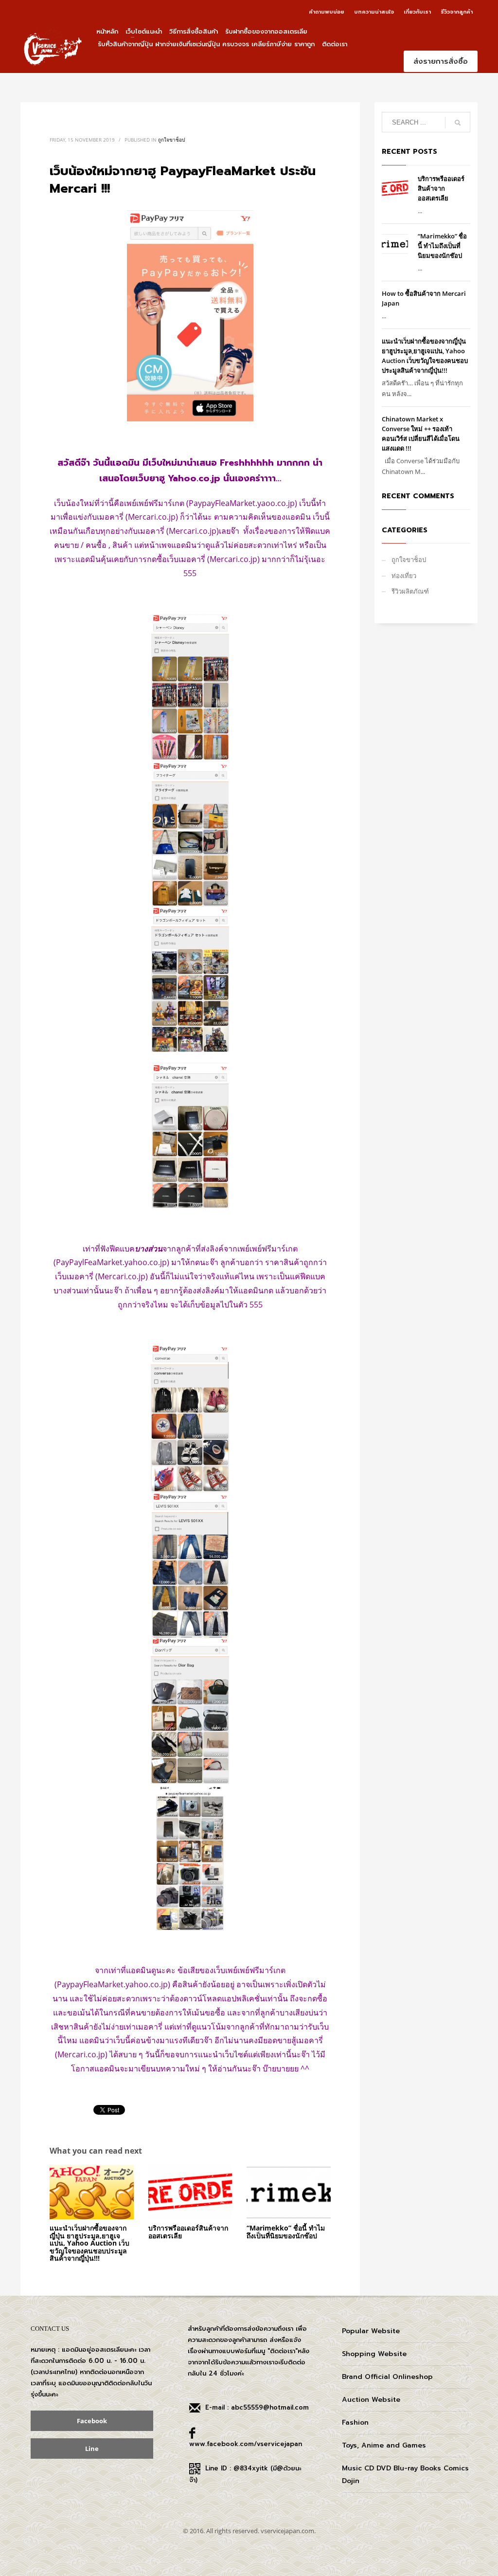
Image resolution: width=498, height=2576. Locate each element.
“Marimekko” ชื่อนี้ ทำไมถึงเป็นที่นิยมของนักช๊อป (286, 2231)
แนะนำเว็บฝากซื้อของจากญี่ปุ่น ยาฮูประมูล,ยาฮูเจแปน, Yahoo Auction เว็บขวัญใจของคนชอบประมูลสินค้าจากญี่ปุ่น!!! (89, 2243)
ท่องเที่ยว (404, 576)
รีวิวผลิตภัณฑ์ (410, 591)
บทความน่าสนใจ (374, 12)
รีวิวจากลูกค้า (457, 12)
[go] (458, 123)
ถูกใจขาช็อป (171, 140)
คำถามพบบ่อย (327, 12)
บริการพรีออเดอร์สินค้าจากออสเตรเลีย (188, 2231)
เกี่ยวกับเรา (417, 12)
